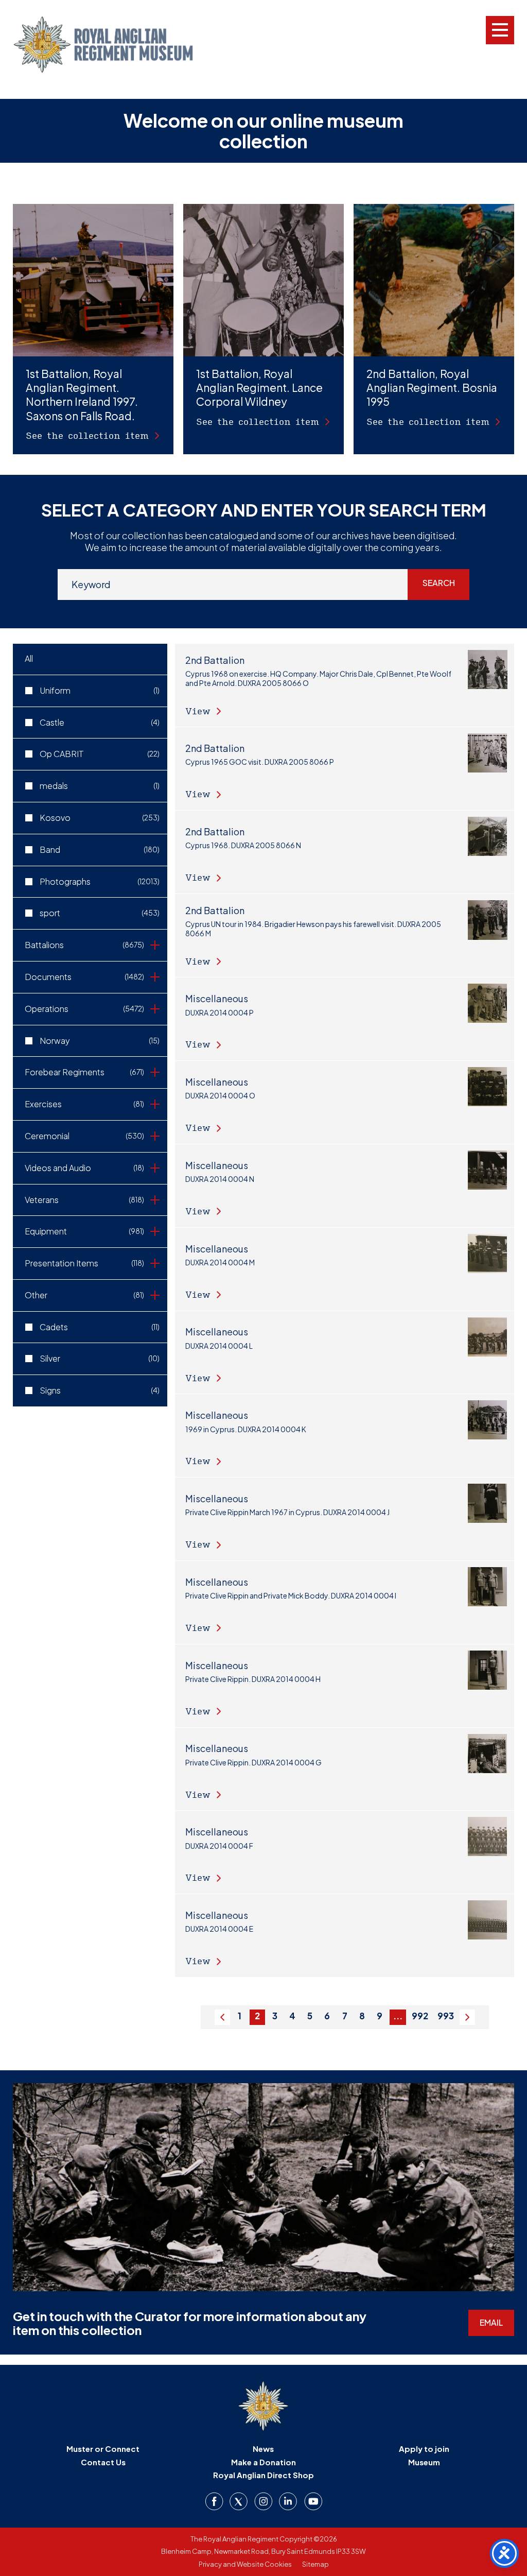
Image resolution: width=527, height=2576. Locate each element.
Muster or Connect (103, 2449)
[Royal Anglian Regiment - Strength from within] (103, 45)
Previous (222, 2025)
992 (420, 2016)
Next (467, 2025)
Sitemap (315, 2564)
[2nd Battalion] (345, 685)
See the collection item (87, 435)
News (263, 2449)
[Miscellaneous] (345, 1019)
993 (446, 2016)
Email (491, 2322)
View (198, 711)
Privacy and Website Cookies (245, 2564)
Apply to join (424, 2449)
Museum (424, 2462)
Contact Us (103, 2462)
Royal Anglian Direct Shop (263, 2475)
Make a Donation (263, 2462)
